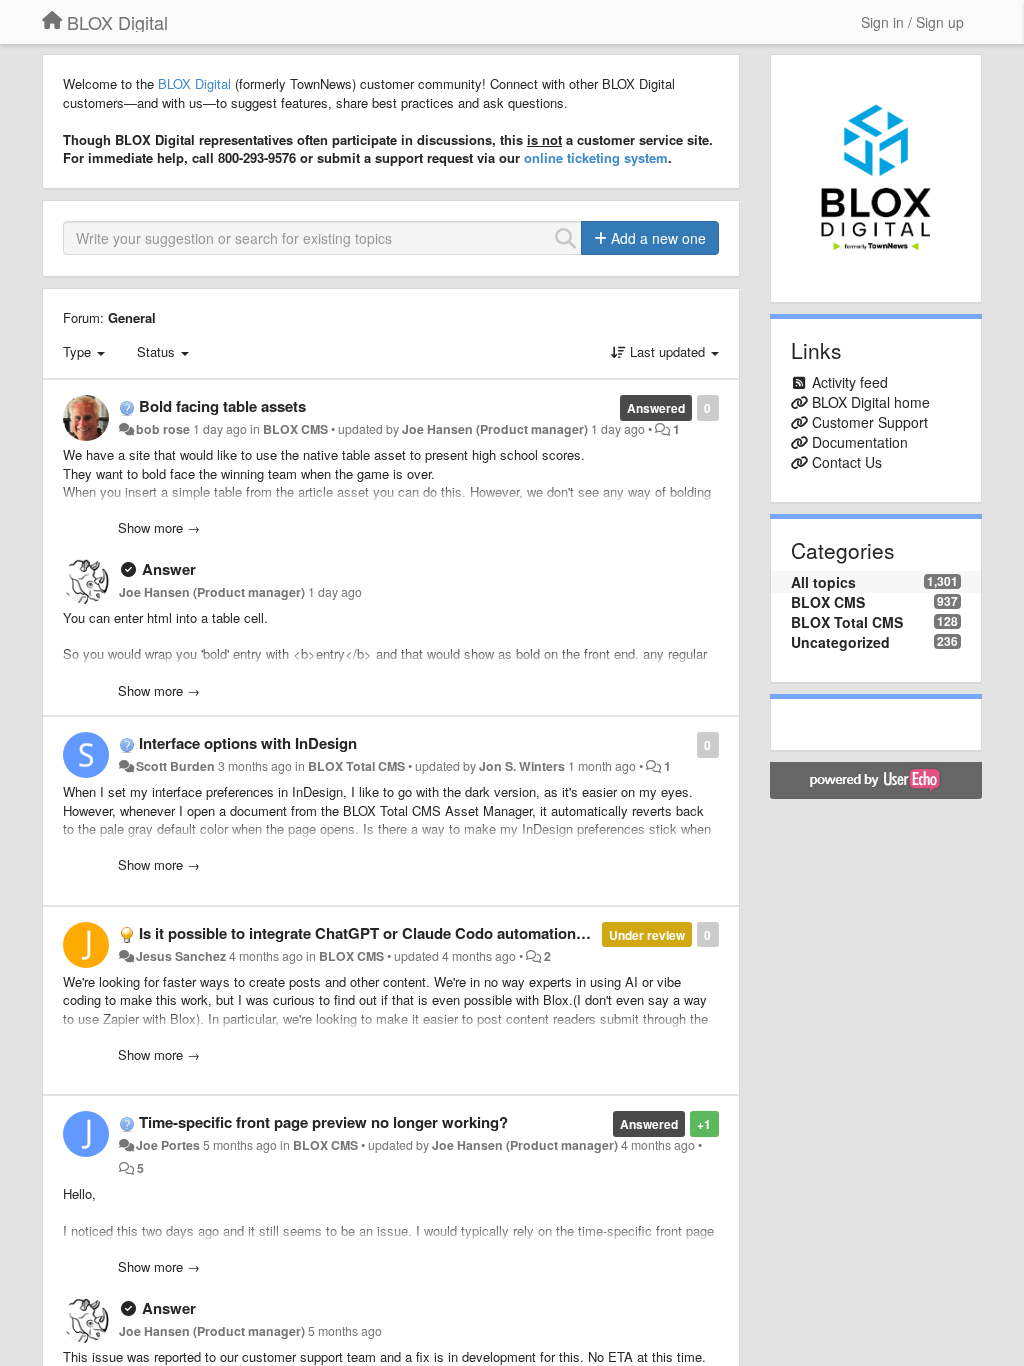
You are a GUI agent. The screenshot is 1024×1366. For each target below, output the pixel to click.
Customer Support (870, 422)
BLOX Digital (194, 83)
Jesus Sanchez (181, 956)
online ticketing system (596, 157)
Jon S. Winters (522, 766)
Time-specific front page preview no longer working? (323, 1122)
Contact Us (847, 462)
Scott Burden (175, 766)
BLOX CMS (295, 429)
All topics (823, 582)
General (132, 317)
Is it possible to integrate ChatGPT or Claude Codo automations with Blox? (401, 933)
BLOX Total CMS (356, 766)
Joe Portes (168, 1145)
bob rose (163, 429)
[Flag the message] (686, 743)
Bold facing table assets (222, 406)
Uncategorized (840, 642)
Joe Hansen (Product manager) (495, 429)
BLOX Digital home (871, 402)
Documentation (860, 442)
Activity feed (850, 382)
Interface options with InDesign (248, 743)
